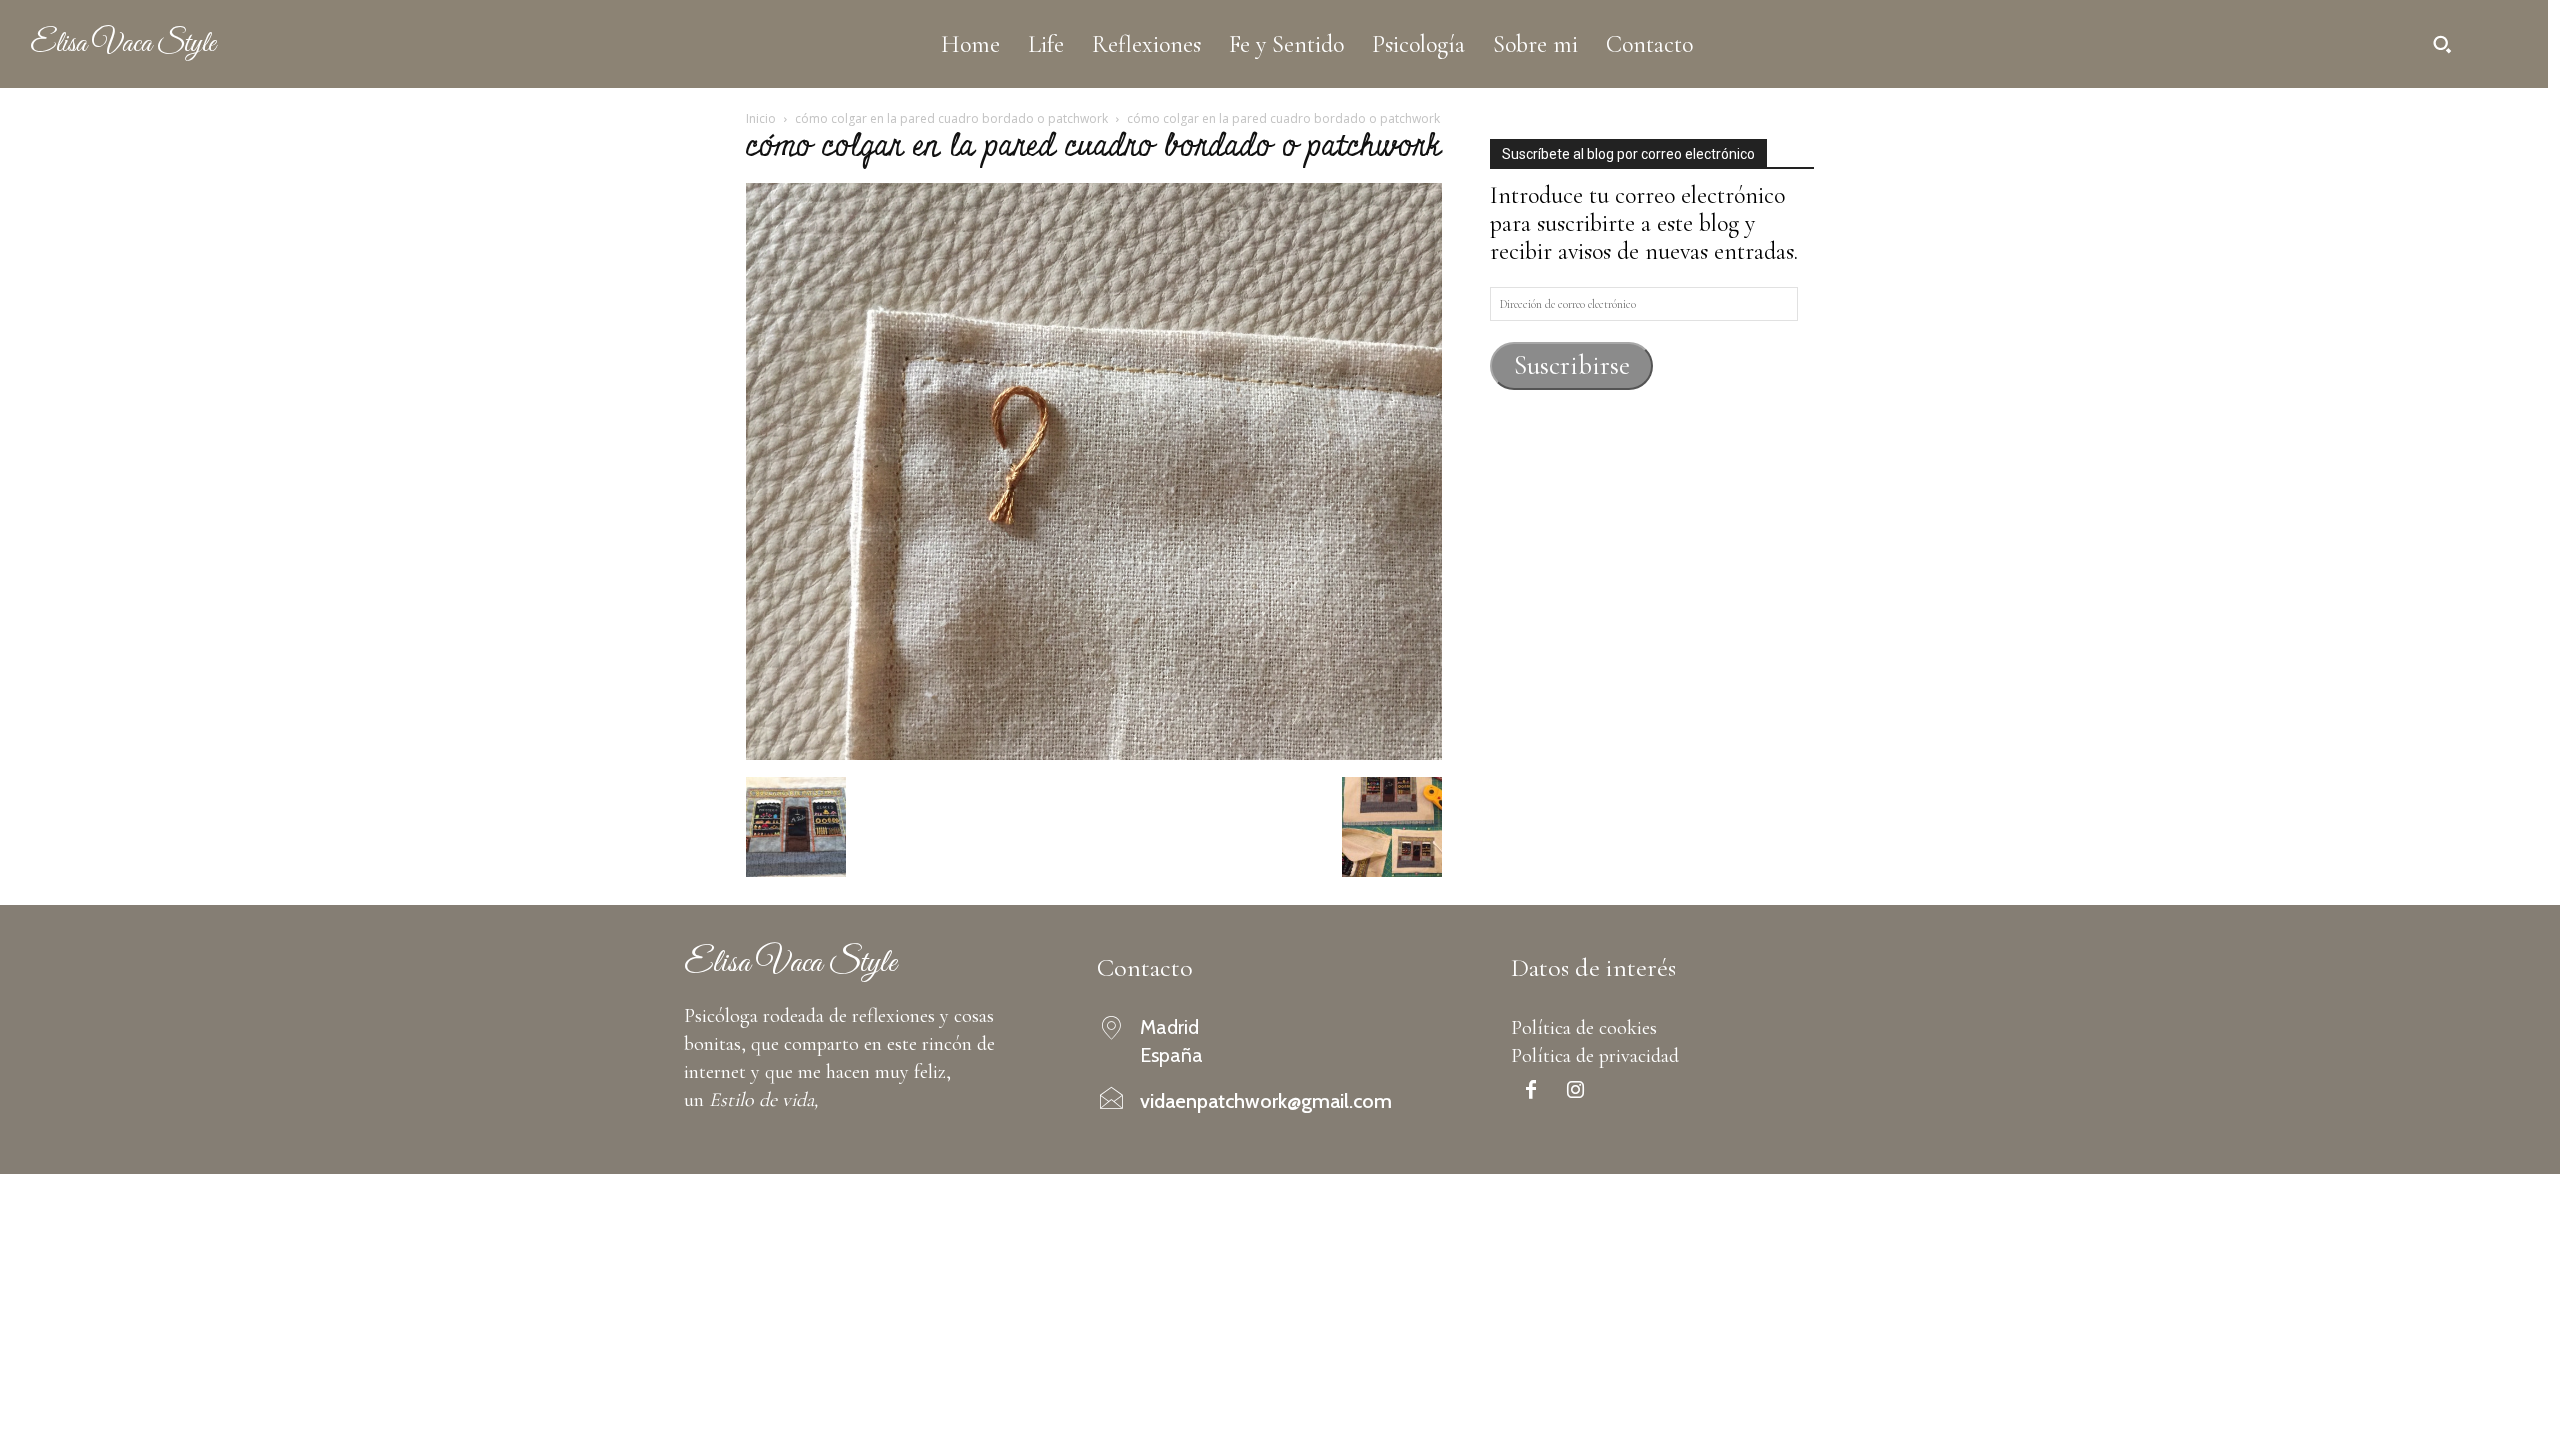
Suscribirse (1572, 365)
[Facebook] (1531, 1092)
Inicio (761, 118)
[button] (2442, 44)
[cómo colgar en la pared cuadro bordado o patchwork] (1094, 752)
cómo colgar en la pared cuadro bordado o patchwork (951, 118)
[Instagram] (1576, 1092)
